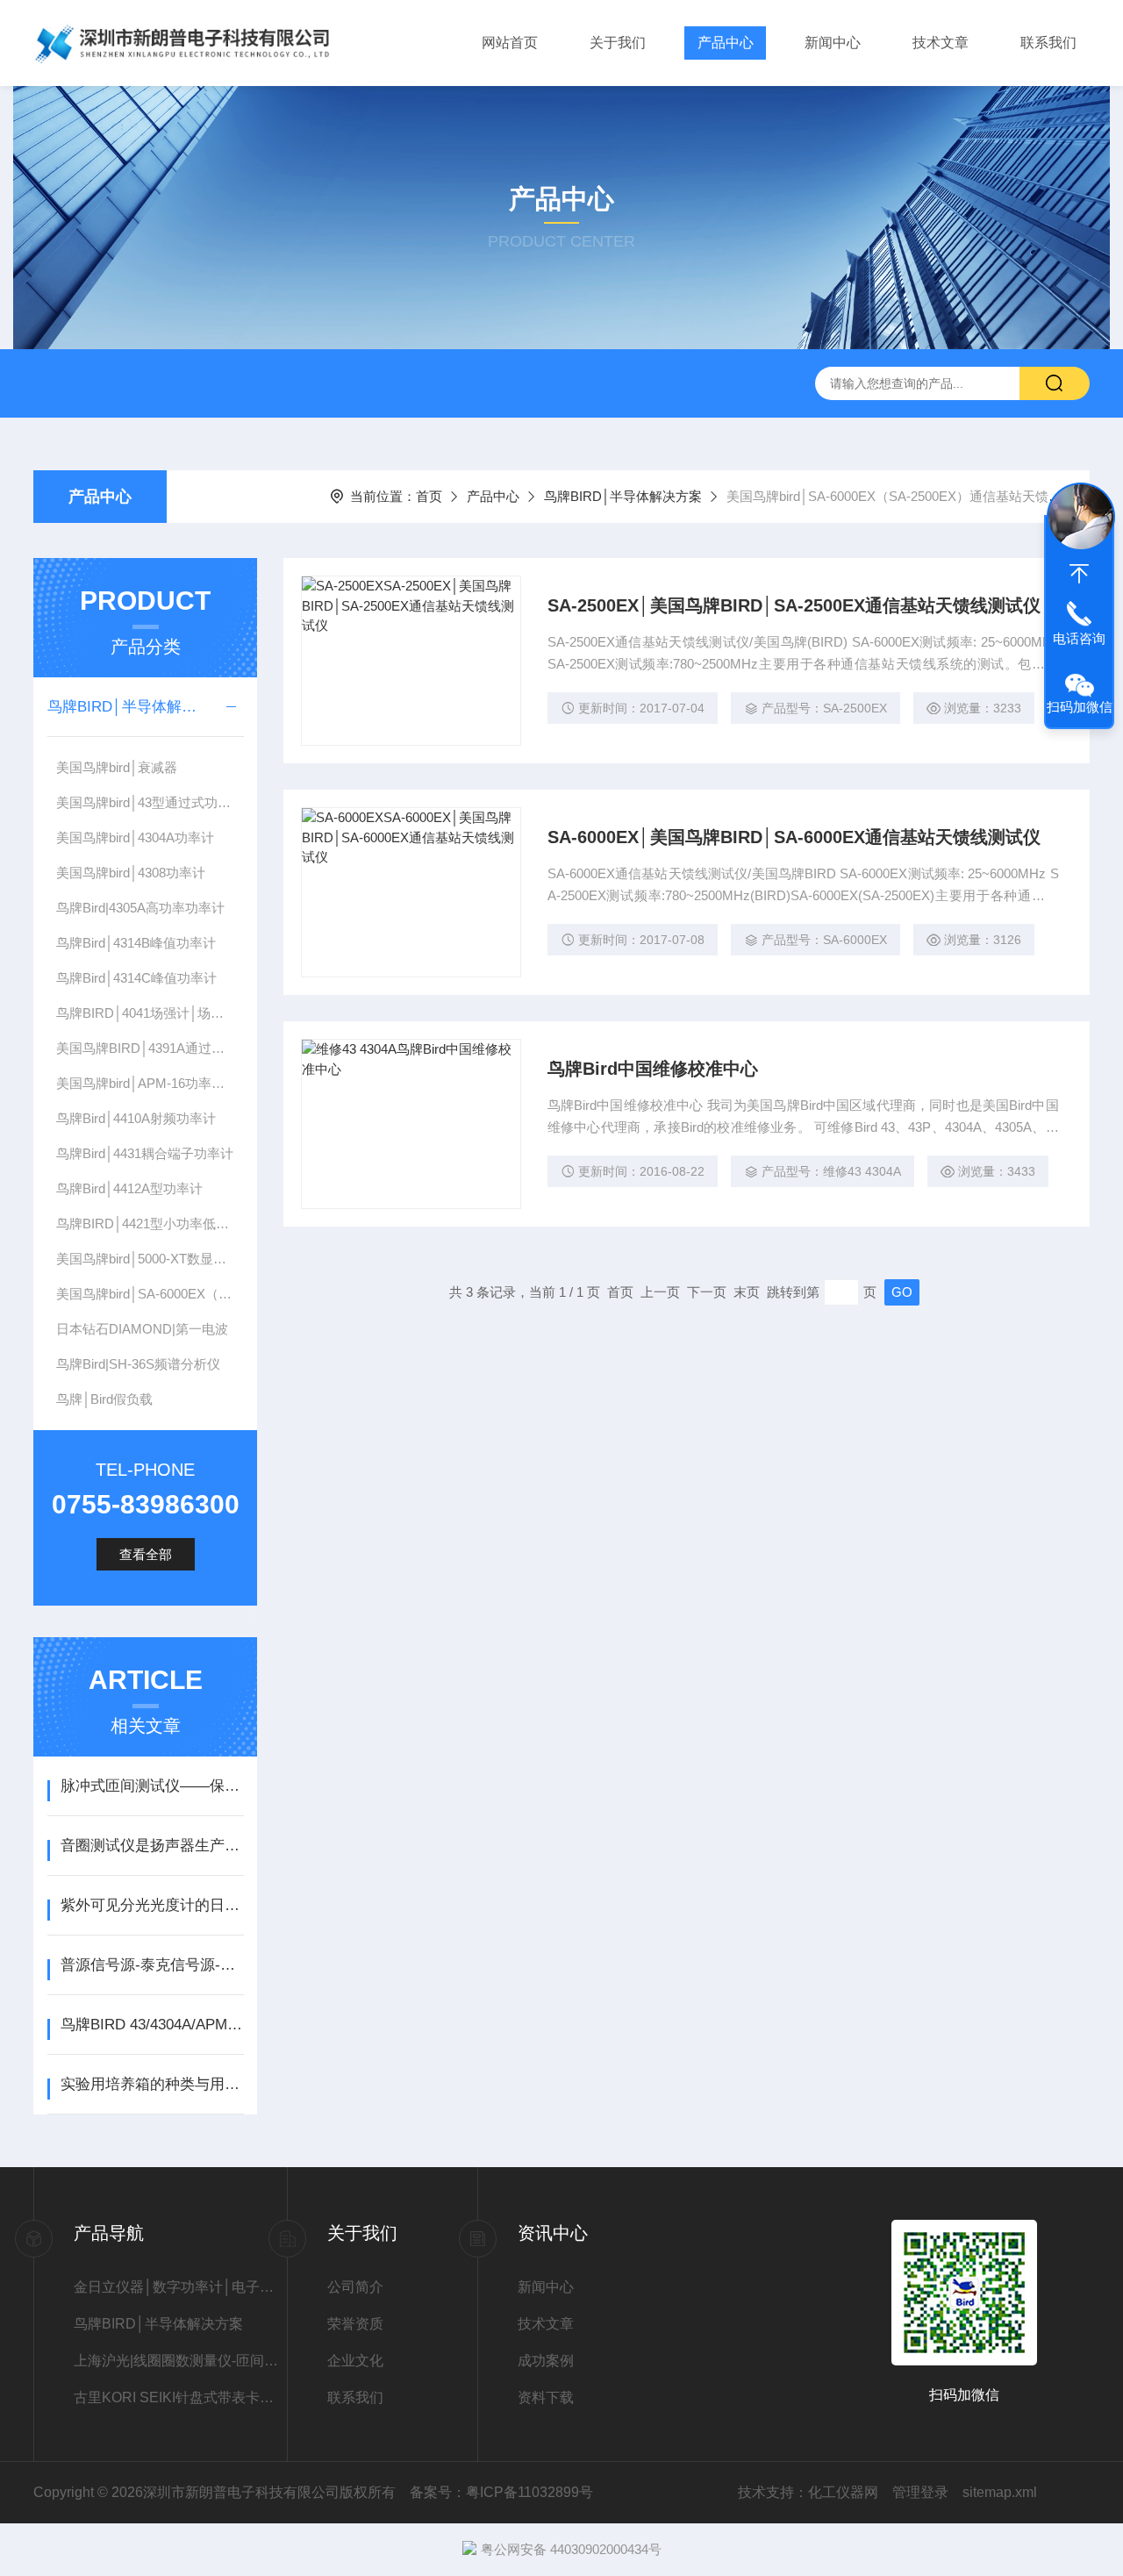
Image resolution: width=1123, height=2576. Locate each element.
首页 (429, 496)
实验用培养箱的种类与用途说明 (152, 2084)
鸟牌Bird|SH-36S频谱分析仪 (138, 1364)
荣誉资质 (355, 2324)
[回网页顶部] (1079, 574)
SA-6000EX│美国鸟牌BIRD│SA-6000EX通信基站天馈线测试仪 (794, 837)
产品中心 (726, 43)
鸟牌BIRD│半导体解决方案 (623, 496)
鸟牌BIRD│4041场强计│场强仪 (147, 1013)
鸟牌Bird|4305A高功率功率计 (140, 908)
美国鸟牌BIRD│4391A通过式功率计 (150, 1048)
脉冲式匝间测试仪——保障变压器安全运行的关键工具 (152, 1786)
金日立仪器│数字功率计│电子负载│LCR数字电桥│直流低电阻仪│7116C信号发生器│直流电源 (180, 2287)
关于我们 (618, 43)
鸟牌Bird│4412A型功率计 (129, 1188)
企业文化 (355, 2361)
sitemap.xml (1000, 2492)
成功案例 (546, 2361)
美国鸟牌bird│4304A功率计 (135, 837)
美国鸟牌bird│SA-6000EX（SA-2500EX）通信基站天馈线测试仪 (150, 1294)
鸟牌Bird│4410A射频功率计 (136, 1118)
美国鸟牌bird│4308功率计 (131, 873)
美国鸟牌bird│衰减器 (117, 767)
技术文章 (941, 43)
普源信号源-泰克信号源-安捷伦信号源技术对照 (152, 1965)
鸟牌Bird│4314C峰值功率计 (136, 978)
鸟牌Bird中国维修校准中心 (653, 1069)
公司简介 (355, 2287)
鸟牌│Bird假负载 (104, 1399)
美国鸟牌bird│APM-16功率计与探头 (150, 1083)
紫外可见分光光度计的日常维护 (152, 1905)
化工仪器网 (843, 2492)
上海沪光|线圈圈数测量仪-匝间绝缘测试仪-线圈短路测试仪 (180, 2361)
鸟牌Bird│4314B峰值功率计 (136, 943)
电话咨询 (1079, 638)
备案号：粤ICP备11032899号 (501, 2492)
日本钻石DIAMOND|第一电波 (142, 1329)
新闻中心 (833, 43)
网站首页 (510, 43)
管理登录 (920, 2492)
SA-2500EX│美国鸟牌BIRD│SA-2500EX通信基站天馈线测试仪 (794, 605)
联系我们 (1048, 43)
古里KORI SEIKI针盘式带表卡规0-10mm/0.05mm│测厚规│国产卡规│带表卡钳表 (180, 2397)
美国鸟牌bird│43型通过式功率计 (150, 802)
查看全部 (146, 1554)
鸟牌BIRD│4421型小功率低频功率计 (150, 1224)
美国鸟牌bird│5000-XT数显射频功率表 (150, 1259)
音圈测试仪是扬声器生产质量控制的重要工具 (152, 1846)
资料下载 (546, 2397)
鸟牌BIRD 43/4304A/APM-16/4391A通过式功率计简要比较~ (152, 2025)
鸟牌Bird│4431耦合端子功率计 (145, 1153)
